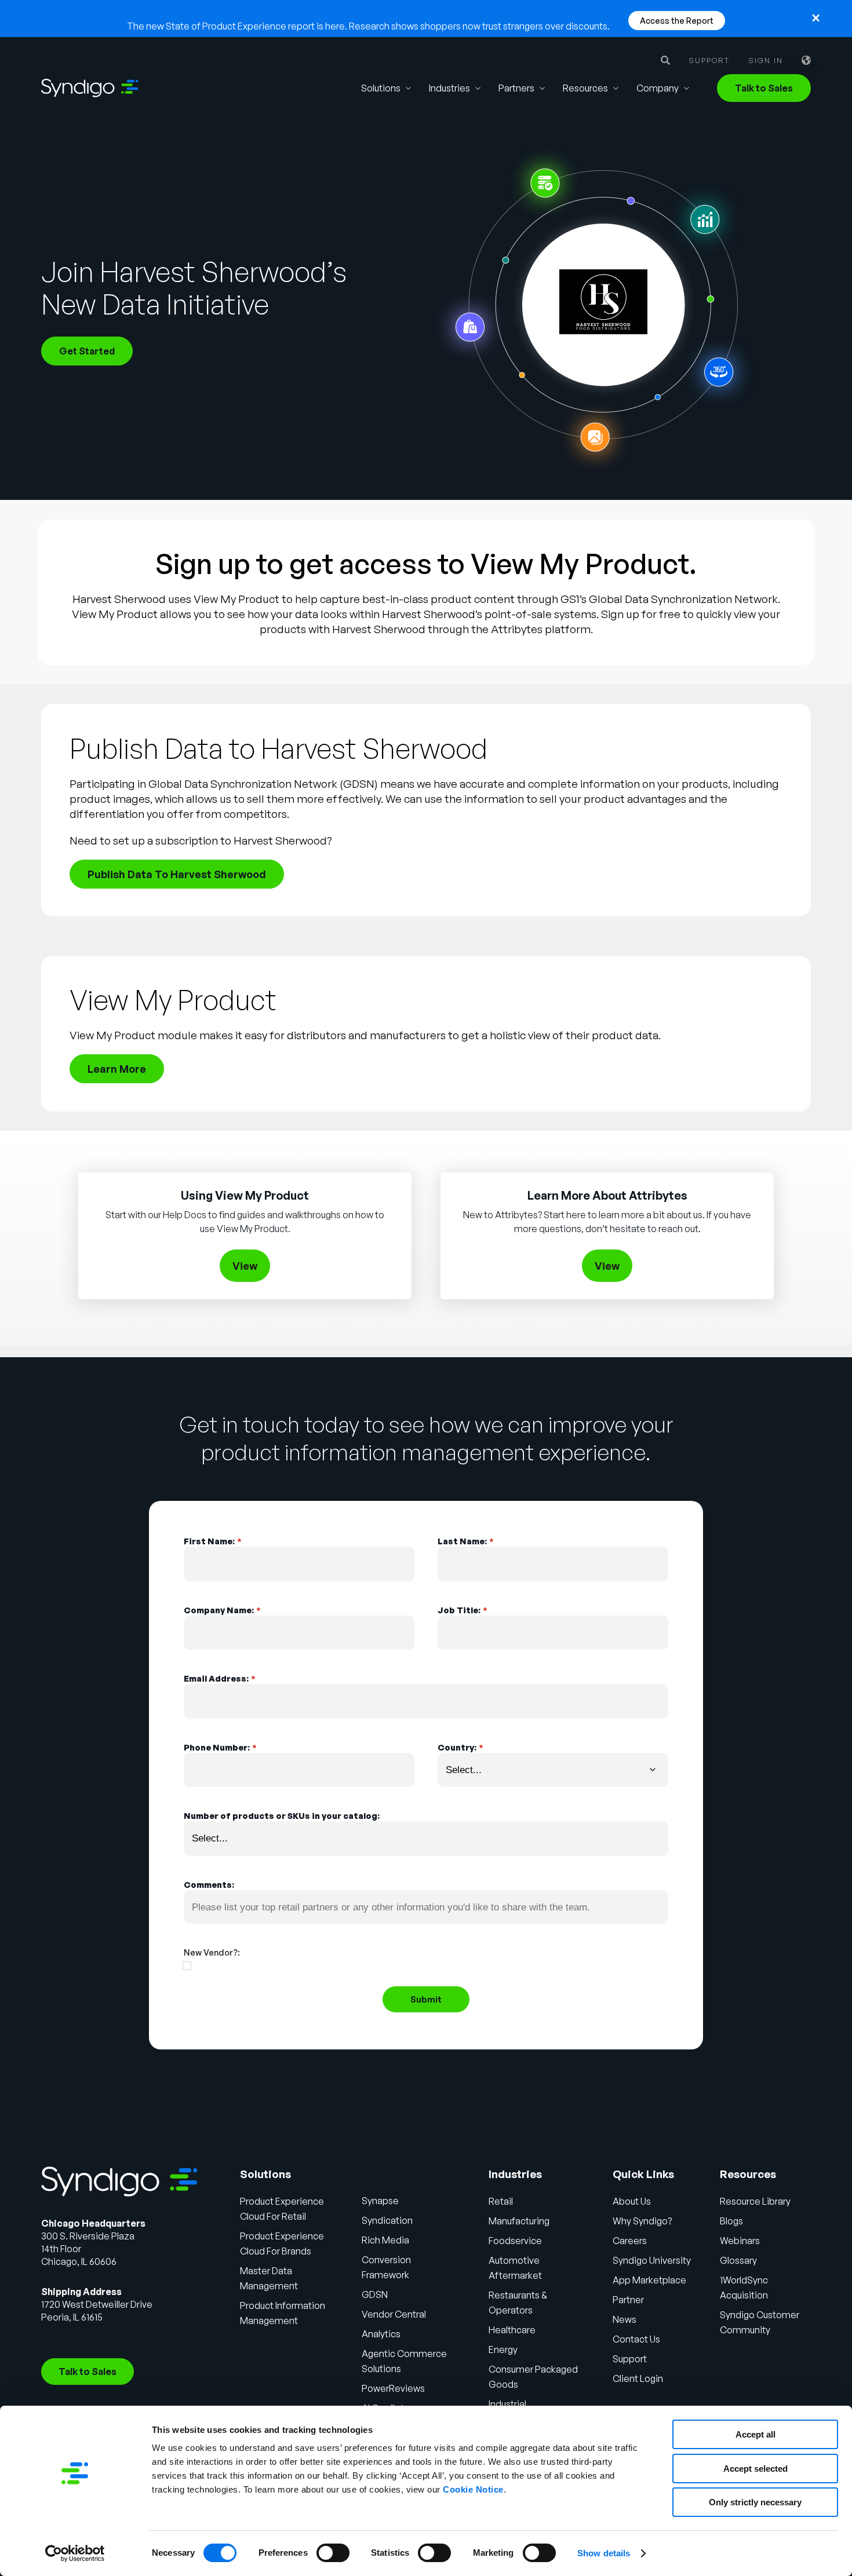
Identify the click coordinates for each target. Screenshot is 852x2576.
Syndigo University (652, 2260)
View (245, 1266)
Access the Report (677, 21)
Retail (501, 2201)
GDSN (375, 2294)
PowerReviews (393, 2388)
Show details (604, 2553)
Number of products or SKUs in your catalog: (282, 1815)
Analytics (381, 2334)
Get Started (87, 351)
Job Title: (463, 1610)
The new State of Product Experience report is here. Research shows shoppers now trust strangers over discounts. (368, 26)
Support (709, 61)
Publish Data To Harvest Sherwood (177, 874)
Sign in (766, 61)
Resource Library (755, 2201)
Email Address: (220, 1678)
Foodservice (515, 2241)
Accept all (755, 2434)
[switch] (333, 2553)
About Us (632, 2201)
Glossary (738, 2260)
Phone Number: (220, 1747)
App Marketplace (649, 2280)
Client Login (638, 2378)
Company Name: (222, 1610)
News (625, 2319)
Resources (585, 88)
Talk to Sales (764, 88)
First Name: (213, 1541)
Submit (426, 1999)
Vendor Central (394, 2314)
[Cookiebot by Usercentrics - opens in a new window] (75, 2553)
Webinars (740, 2241)
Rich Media (385, 2240)
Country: (460, 1747)
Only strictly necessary (755, 2502)
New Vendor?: (212, 1952)
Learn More (117, 1069)
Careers (630, 2241)
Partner (628, 2300)
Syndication (387, 2220)
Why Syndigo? (642, 2221)
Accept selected (755, 2469)
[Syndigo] (90, 88)
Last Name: (466, 1541)
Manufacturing (519, 2221)
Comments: (209, 1884)
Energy (503, 2350)
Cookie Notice (473, 2489)
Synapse (380, 2201)
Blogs (731, 2221)
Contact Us (636, 2339)
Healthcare (512, 2330)
